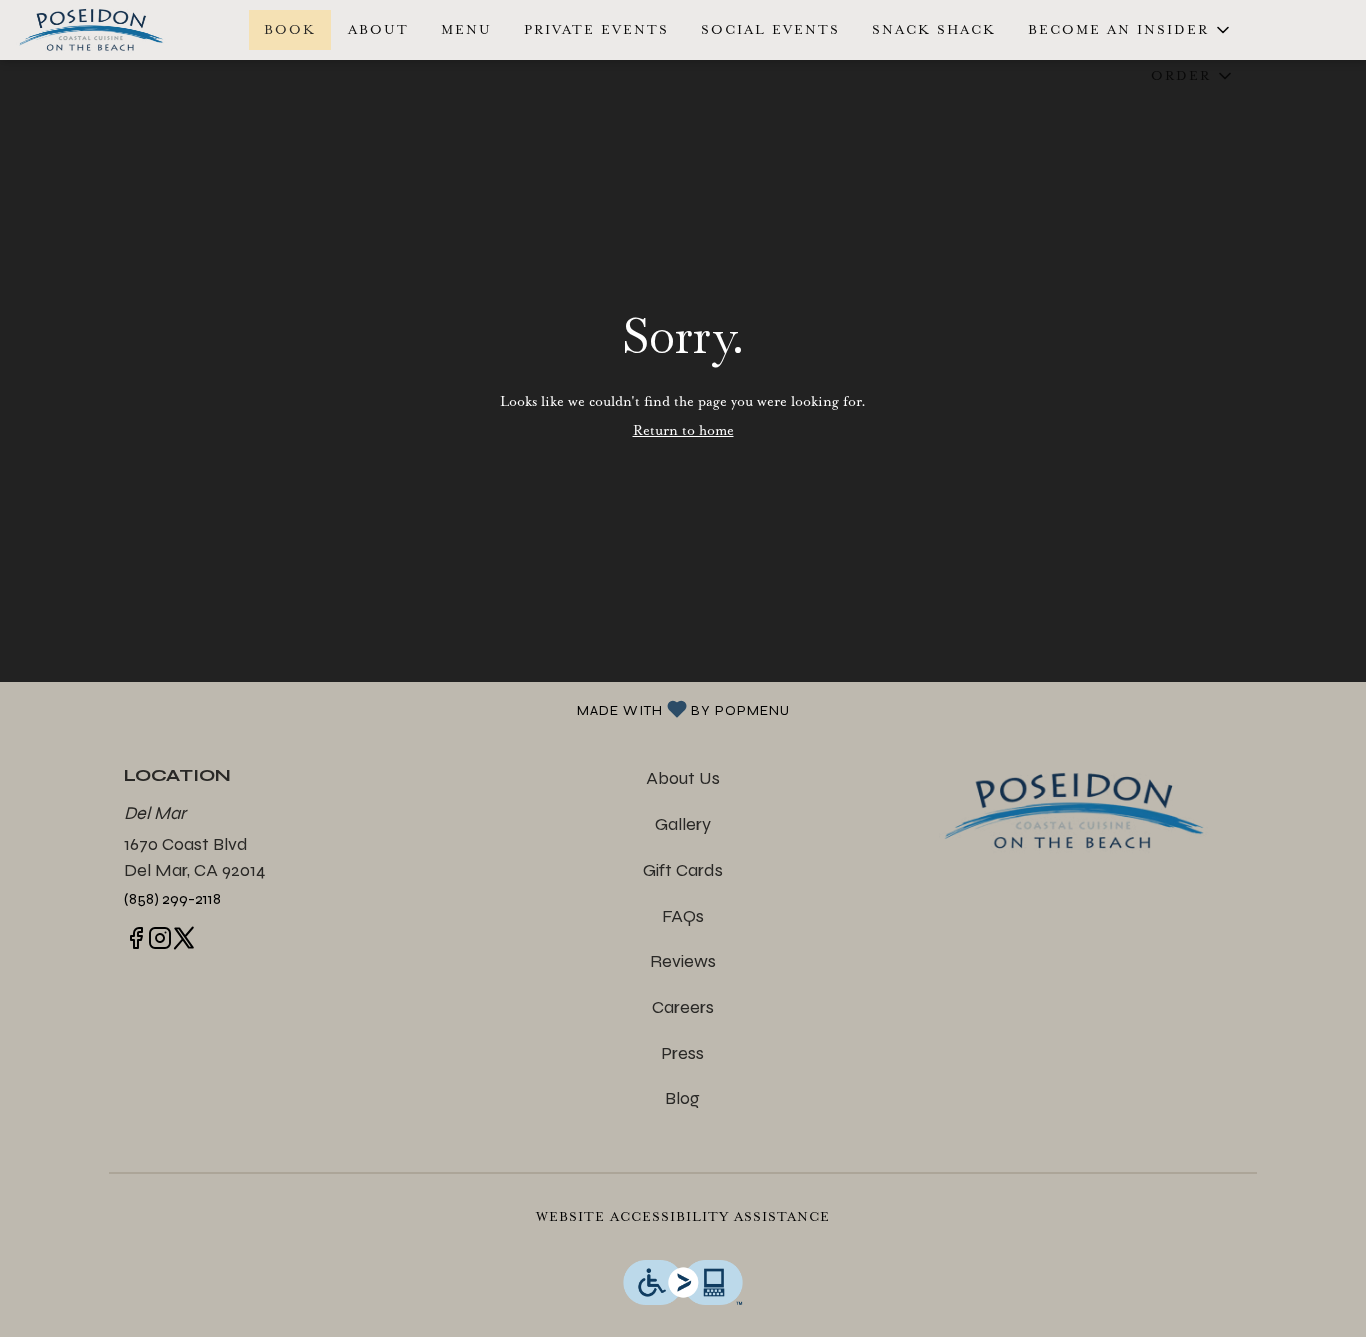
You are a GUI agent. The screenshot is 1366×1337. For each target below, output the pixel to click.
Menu (466, 29)
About (378, 29)
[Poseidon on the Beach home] (106, 30)
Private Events (596, 29)
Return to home (683, 430)
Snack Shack (934, 29)
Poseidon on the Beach (1075, 811)
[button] (1130, 30)
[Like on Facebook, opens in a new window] (136, 942)
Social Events (770, 29)
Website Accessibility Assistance (683, 1216)
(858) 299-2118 (172, 898)
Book (290, 29)
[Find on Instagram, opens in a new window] (160, 942)
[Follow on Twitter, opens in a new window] (184, 942)
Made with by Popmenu (402, 708)
